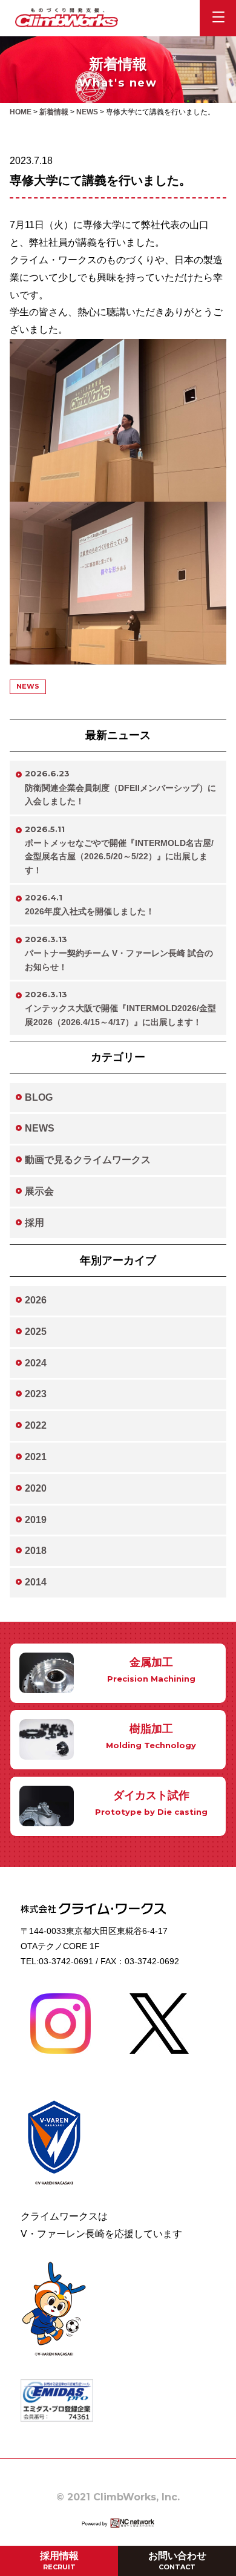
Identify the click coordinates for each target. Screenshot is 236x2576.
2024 (36, 1363)
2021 (36, 1457)
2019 (36, 1520)
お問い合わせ (177, 2561)
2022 (36, 1425)
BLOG (39, 1097)
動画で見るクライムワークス (88, 1160)
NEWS (40, 1128)
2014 (36, 1582)
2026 (36, 1300)
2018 (36, 1551)
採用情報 (59, 2561)
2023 (36, 1394)
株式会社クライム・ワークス (67, 18)
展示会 (39, 1191)
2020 (36, 1488)
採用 (34, 1223)
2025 (36, 1332)
